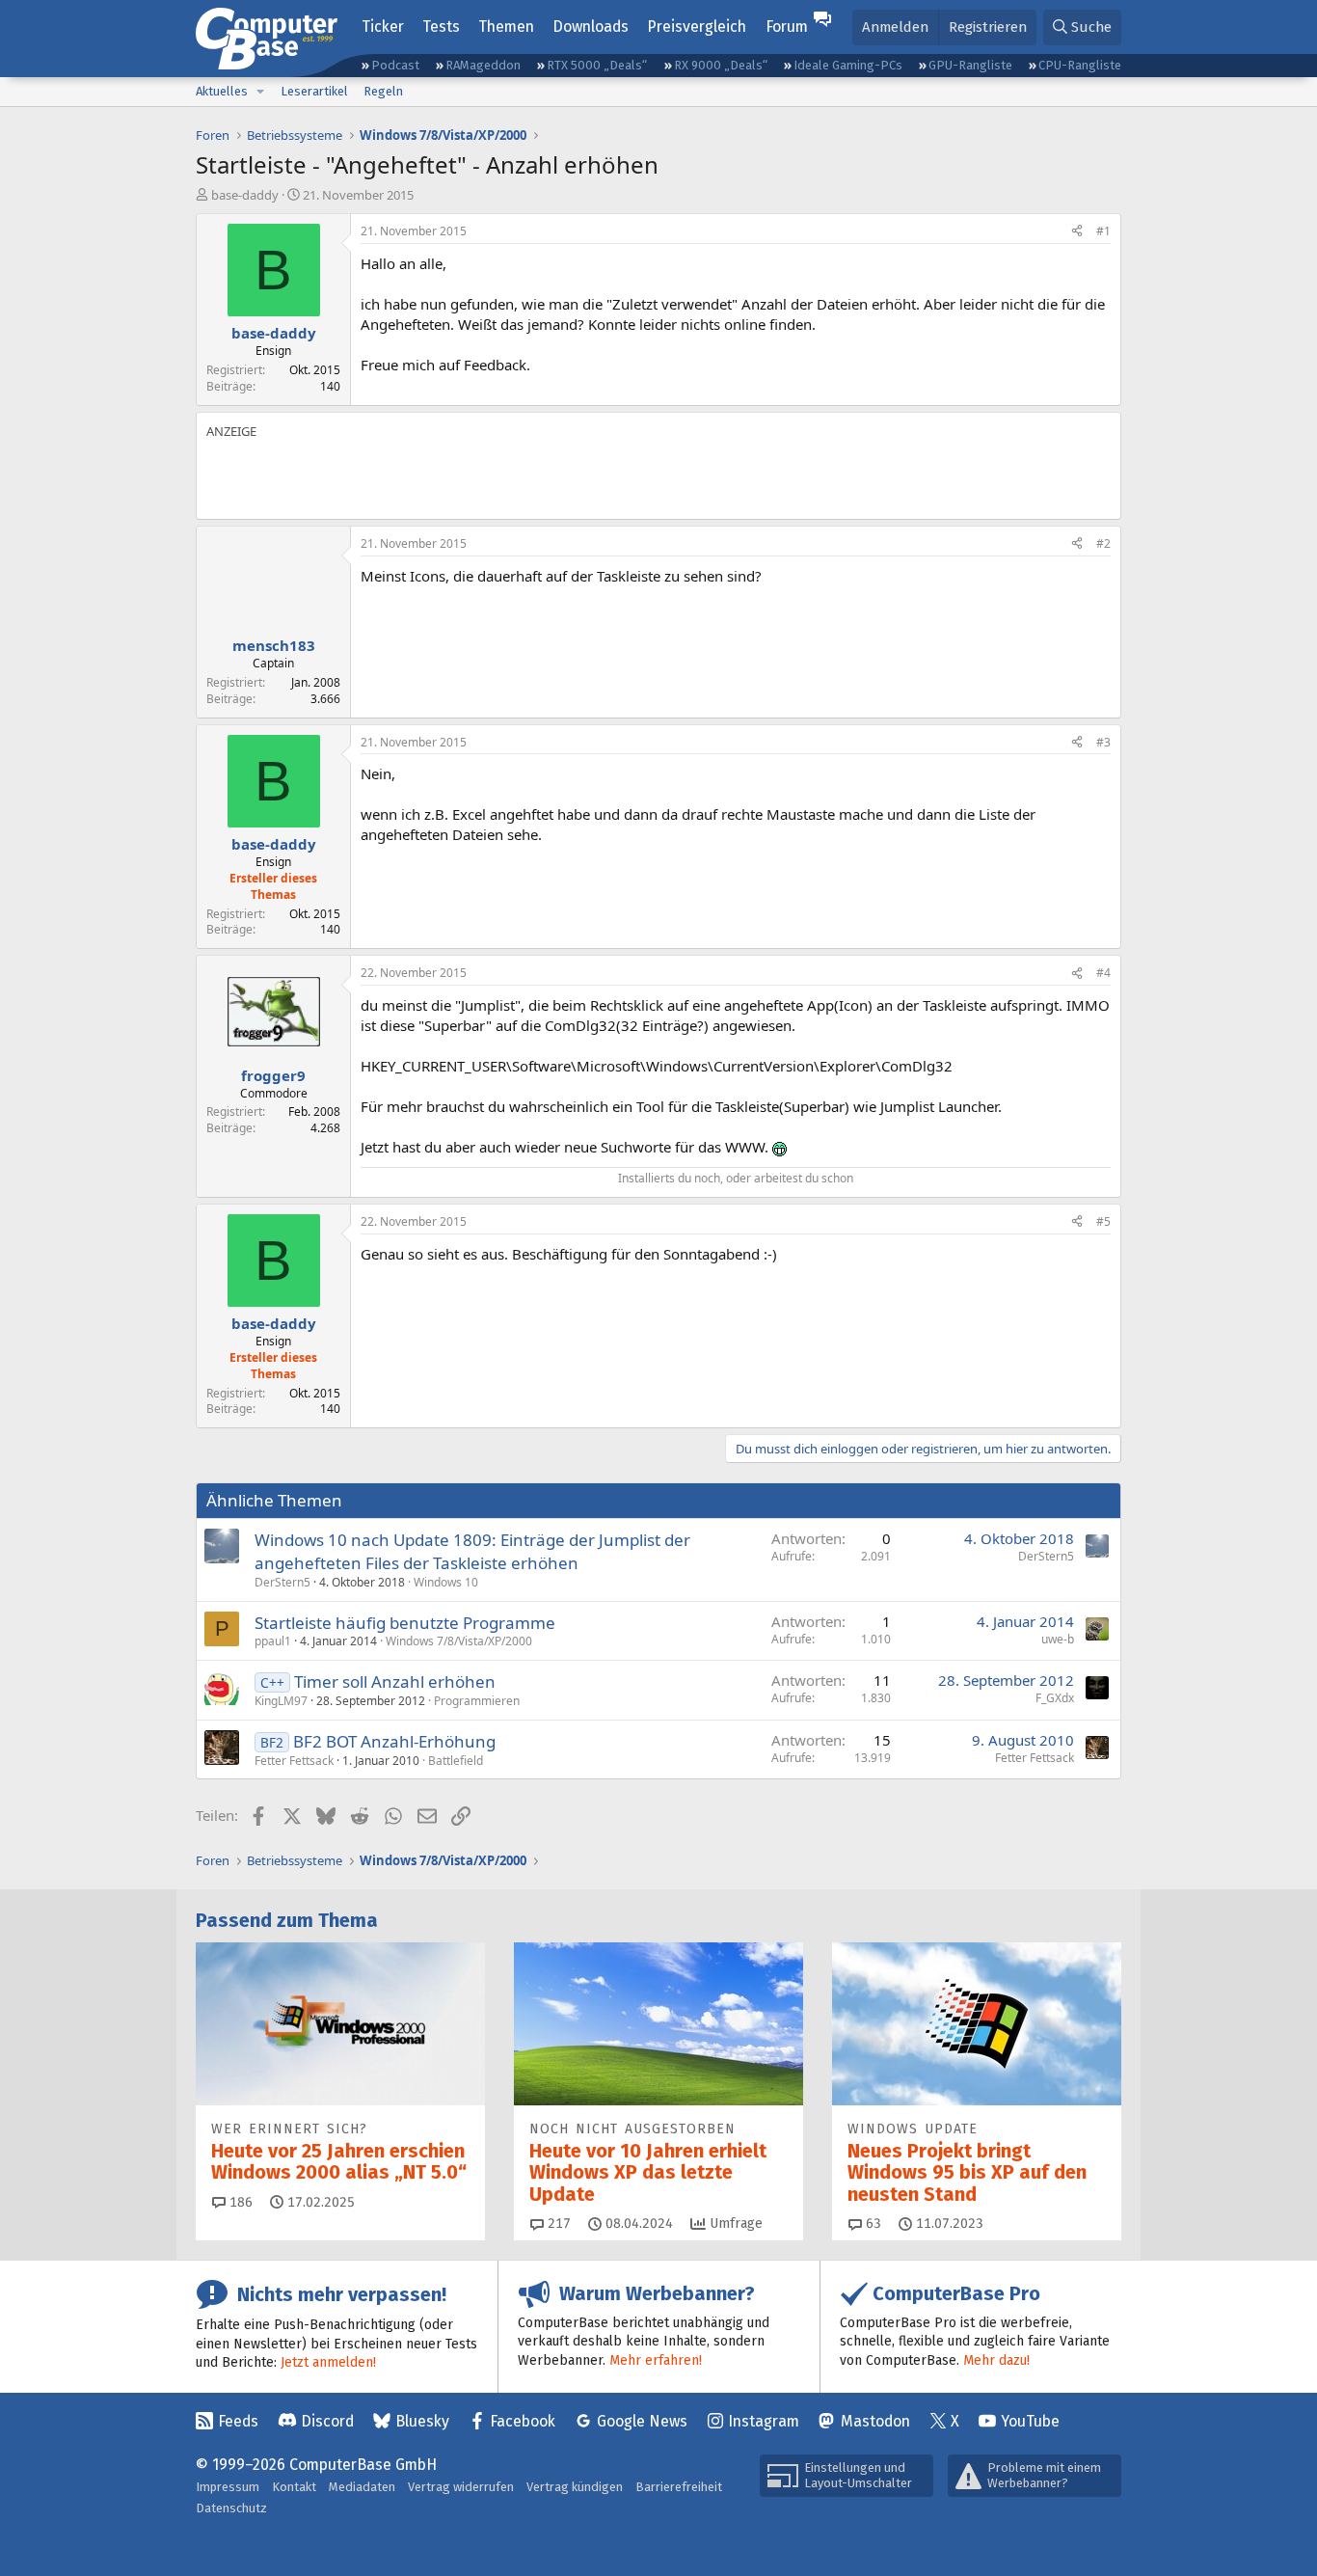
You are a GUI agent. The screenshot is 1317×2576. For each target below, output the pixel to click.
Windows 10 (446, 1582)
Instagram (764, 2421)
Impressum (228, 2487)
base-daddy (245, 195)
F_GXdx (1055, 1698)
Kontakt (294, 2487)
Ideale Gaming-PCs (848, 65)
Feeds (238, 2421)
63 (872, 2223)
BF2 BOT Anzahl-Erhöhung (394, 1741)
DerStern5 (282, 1582)
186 (239, 2202)
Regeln (383, 91)
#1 (1103, 231)
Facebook (523, 2421)
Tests (441, 27)
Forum (787, 27)
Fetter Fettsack (294, 1761)
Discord (327, 2421)
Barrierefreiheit (679, 2487)
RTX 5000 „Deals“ (597, 65)
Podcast (395, 65)
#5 (1103, 1221)
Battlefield (456, 1761)
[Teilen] (1077, 232)
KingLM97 (281, 1701)
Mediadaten (362, 2487)
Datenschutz (231, 2508)
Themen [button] (506, 27)
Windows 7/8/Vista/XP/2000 (459, 1641)
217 (557, 2223)
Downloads (591, 27)
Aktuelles (222, 91)
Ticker (383, 27)
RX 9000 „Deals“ (721, 65)
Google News (642, 2421)
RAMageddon (483, 65)
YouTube (1030, 2421)
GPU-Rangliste (970, 65)
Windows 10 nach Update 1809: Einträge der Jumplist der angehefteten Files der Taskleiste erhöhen (472, 1551)
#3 (1103, 742)
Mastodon (875, 2421)
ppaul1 (273, 1641)
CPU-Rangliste (1080, 65)
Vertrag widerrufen (461, 2487)
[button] (260, 92)
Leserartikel (314, 91)
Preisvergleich (697, 27)
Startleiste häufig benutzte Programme (405, 1623)
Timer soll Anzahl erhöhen (395, 1681)
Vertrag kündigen (575, 2487)
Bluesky (422, 2421)
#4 (1103, 973)
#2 (1103, 543)
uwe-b (1058, 1639)
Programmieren (477, 1701)
